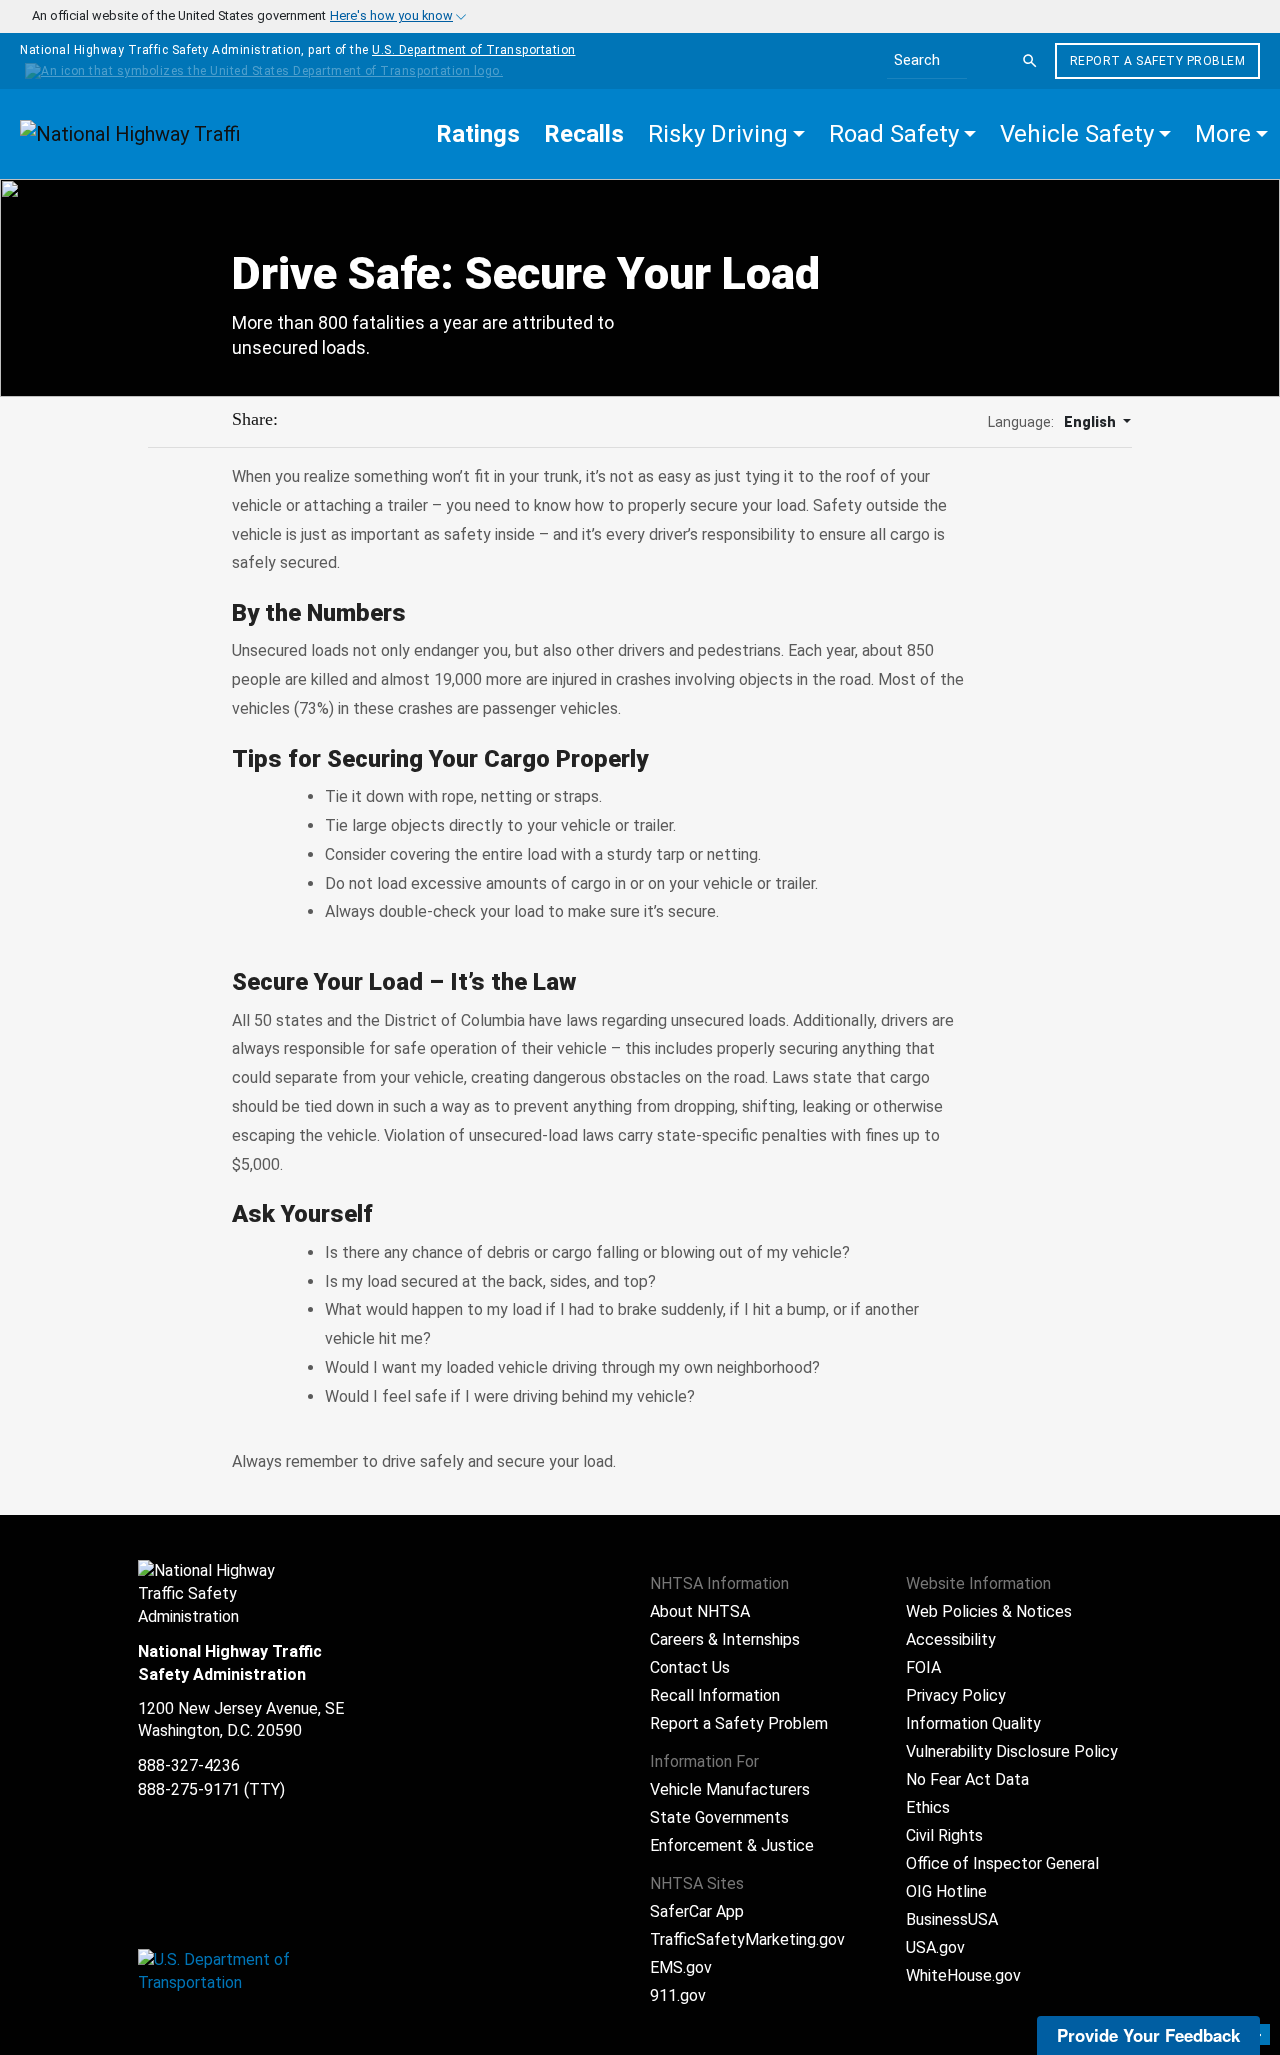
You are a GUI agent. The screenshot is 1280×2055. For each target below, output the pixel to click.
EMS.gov (681, 1967)
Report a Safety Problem (1158, 61)
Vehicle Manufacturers (730, 1789)
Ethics (928, 1807)
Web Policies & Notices (989, 1611)
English (1091, 422)
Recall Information (715, 1695)
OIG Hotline (946, 1891)
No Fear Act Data (967, 1779)
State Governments (719, 1817)
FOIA (923, 1667)
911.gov (678, 1995)
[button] (726, 134)
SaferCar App (697, 1911)
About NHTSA (700, 1611)
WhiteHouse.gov (963, 1975)
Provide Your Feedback (1148, 2035)
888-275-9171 (189, 1789)
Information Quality (973, 1723)
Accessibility (951, 1639)
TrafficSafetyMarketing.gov (747, 1939)
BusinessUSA (952, 1919)
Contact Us (690, 1667)
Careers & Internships (725, 1639)
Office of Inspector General (1002, 1863)
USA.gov (935, 1947)
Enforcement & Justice (732, 1845)
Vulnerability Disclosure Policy (1012, 1751)
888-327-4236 (189, 1765)
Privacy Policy (956, 1695)
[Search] (1030, 61)
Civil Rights (944, 1835)
